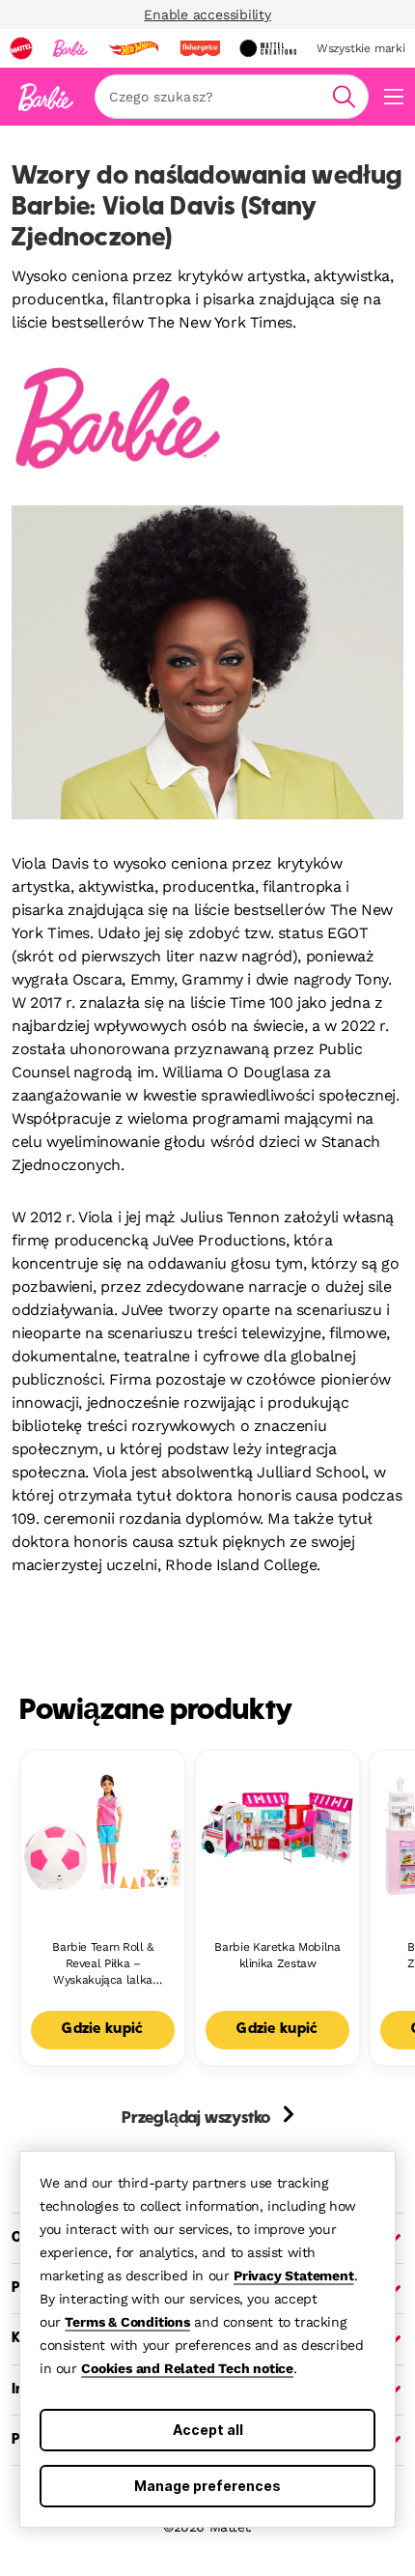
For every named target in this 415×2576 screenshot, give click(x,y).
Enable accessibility (207, 14)
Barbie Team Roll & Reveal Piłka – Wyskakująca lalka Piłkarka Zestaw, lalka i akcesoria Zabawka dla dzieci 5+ (103, 1964)
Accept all (208, 2430)
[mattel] (21, 48)
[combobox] (232, 97)
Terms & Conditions (127, 2322)
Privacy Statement (294, 2275)
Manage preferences (207, 2486)
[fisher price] (200, 48)
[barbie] (70, 48)
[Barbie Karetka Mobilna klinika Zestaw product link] (277, 1832)
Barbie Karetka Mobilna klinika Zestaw (277, 1955)
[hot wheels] (133, 48)
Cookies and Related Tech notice (187, 2368)
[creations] (268, 48)
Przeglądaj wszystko (198, 2119)
